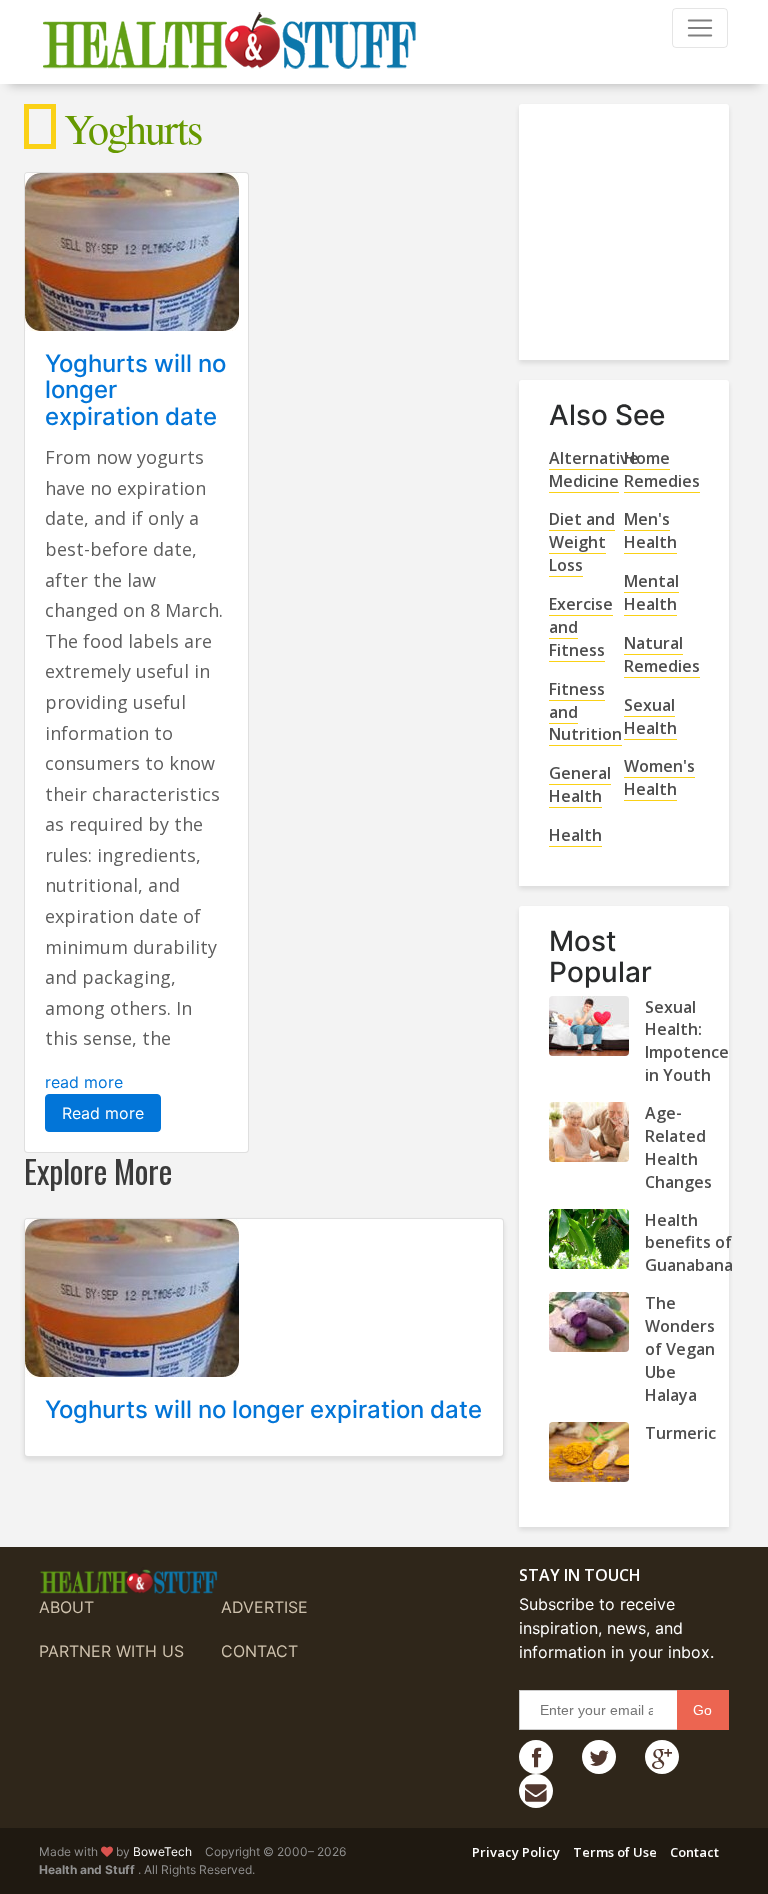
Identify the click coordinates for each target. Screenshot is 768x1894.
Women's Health (659, 777)
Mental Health (651, 592)
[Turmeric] (589, 1452)
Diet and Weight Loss (582, 542)
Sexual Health (650, 716)
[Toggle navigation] (700, 28)
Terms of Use (615, 1852)
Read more (103, 1113)
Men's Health (650, 530)
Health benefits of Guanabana (689, 1243)
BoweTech (162, 1851)
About (66, 1607)
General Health (580, 784)
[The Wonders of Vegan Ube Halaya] (589, 1322)
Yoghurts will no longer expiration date (263, 1409)
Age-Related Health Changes (678, 1147)
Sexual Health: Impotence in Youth (687, 1041)
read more (84, 1082)
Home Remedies (662, 469)
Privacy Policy (516, 1852)
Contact (259, 1651)
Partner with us (111, 1651)
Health (575, 835)
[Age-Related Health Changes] (589, 1132)
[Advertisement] (658, 224)
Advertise (264, 1607)
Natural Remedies (662, 654)
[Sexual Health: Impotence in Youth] (589, 1026)
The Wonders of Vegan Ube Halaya (680, 1349)
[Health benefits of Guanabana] (589, 1239)
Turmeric (680, 1433)
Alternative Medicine (594, 469)
